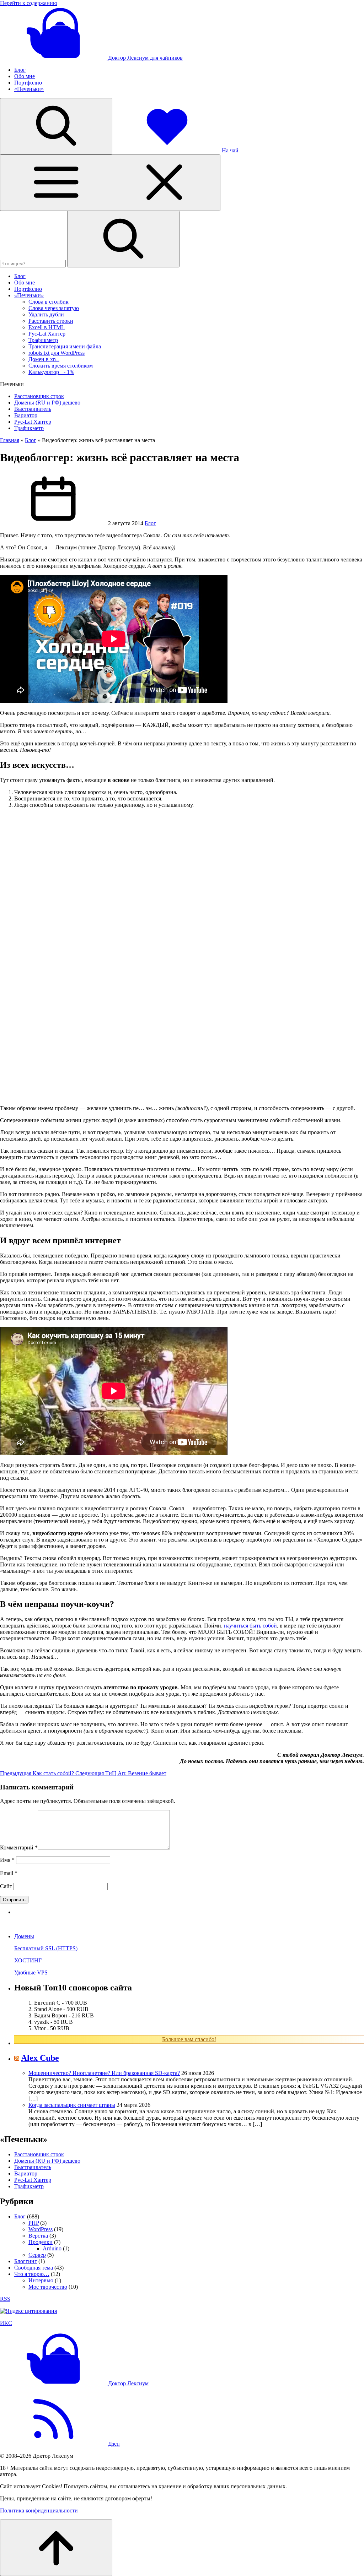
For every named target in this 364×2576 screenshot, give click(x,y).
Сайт (6, 1886)
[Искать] (123, 239)
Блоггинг (26, 2261)
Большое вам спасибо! (189, 2039)
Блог (20, 70)
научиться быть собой (250, 1626)
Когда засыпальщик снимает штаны (72, 2105)
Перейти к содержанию (29, 3)
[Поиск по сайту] (56, 126)
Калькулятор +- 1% (51, 372)
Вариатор (26, 415)
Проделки (41, 2242)
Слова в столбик (49, 302)
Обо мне (25, 76)
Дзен (114, 2444)
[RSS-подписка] (53, 2444)
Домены (24, 1936)
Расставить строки (51, 321)
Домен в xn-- (44, 359)
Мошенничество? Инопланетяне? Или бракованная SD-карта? (104, 2073)
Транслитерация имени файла (65, 346)
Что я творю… (32, 2274)
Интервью (41, 2280)
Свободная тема (34, 2268)
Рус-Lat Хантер (47, 334)
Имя (7, 1860)
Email (9, 1873)
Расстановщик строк (39, 396)
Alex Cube (40, 2058)
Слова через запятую (54, 308)
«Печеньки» (29, 89)
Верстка (38, 2236)
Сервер (37, 2255)
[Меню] (110, 183)
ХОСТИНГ (28, 1960)
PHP (34, 2223)
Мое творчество (48, 2287)
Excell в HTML (47, 327)
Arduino (52, 2248)
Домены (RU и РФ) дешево (47, 403)
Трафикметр (43, 340)
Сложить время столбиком (61, 366)
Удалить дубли (46, 314)
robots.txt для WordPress (57, 353)
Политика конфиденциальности (39, 2510)
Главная (10, 440)
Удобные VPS (31, 1972)
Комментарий (19, 1847)
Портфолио (28, 83)
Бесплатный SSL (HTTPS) (46, 1948)
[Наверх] (56, 2548)
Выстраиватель (33, 409)
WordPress (41, 2229)
